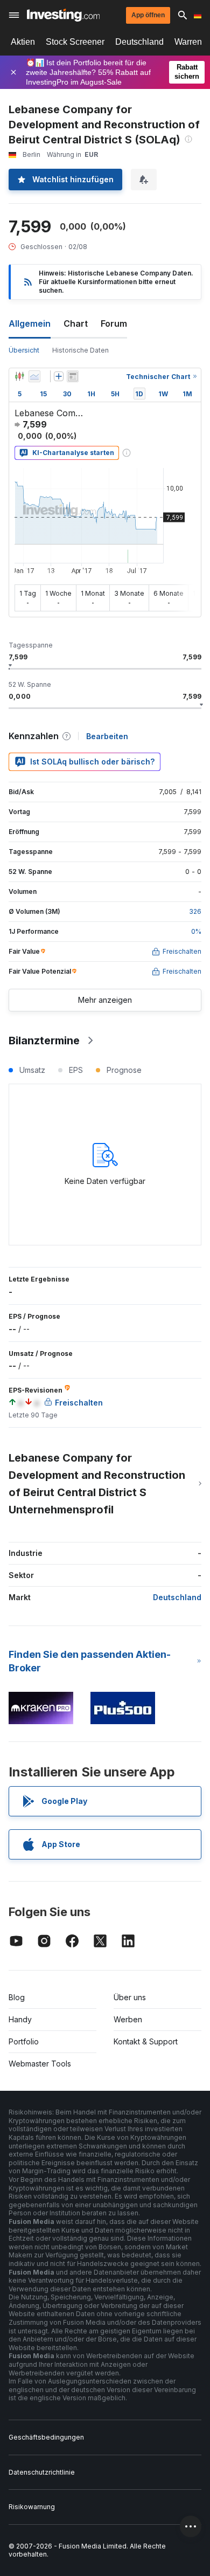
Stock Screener (75, 42)
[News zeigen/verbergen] (73, 376)
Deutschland (139, 42)
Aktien (23, 42)
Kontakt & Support (146, 2041)
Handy (20, 2019)
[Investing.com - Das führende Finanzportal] (63, 15)
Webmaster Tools (40, 2064)
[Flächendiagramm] (34, 376)
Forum (114, 323)
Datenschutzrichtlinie (42, 2472)
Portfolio (24, 2041)
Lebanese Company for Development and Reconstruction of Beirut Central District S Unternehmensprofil (97, 1484)
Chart (76, 323)
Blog (17, 1997)
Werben (128, 2019)
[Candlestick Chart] (19, 376)
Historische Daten (80, 350)
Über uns (130, 1997)
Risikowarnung (32, 2507)
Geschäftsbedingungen (46, 2437)
